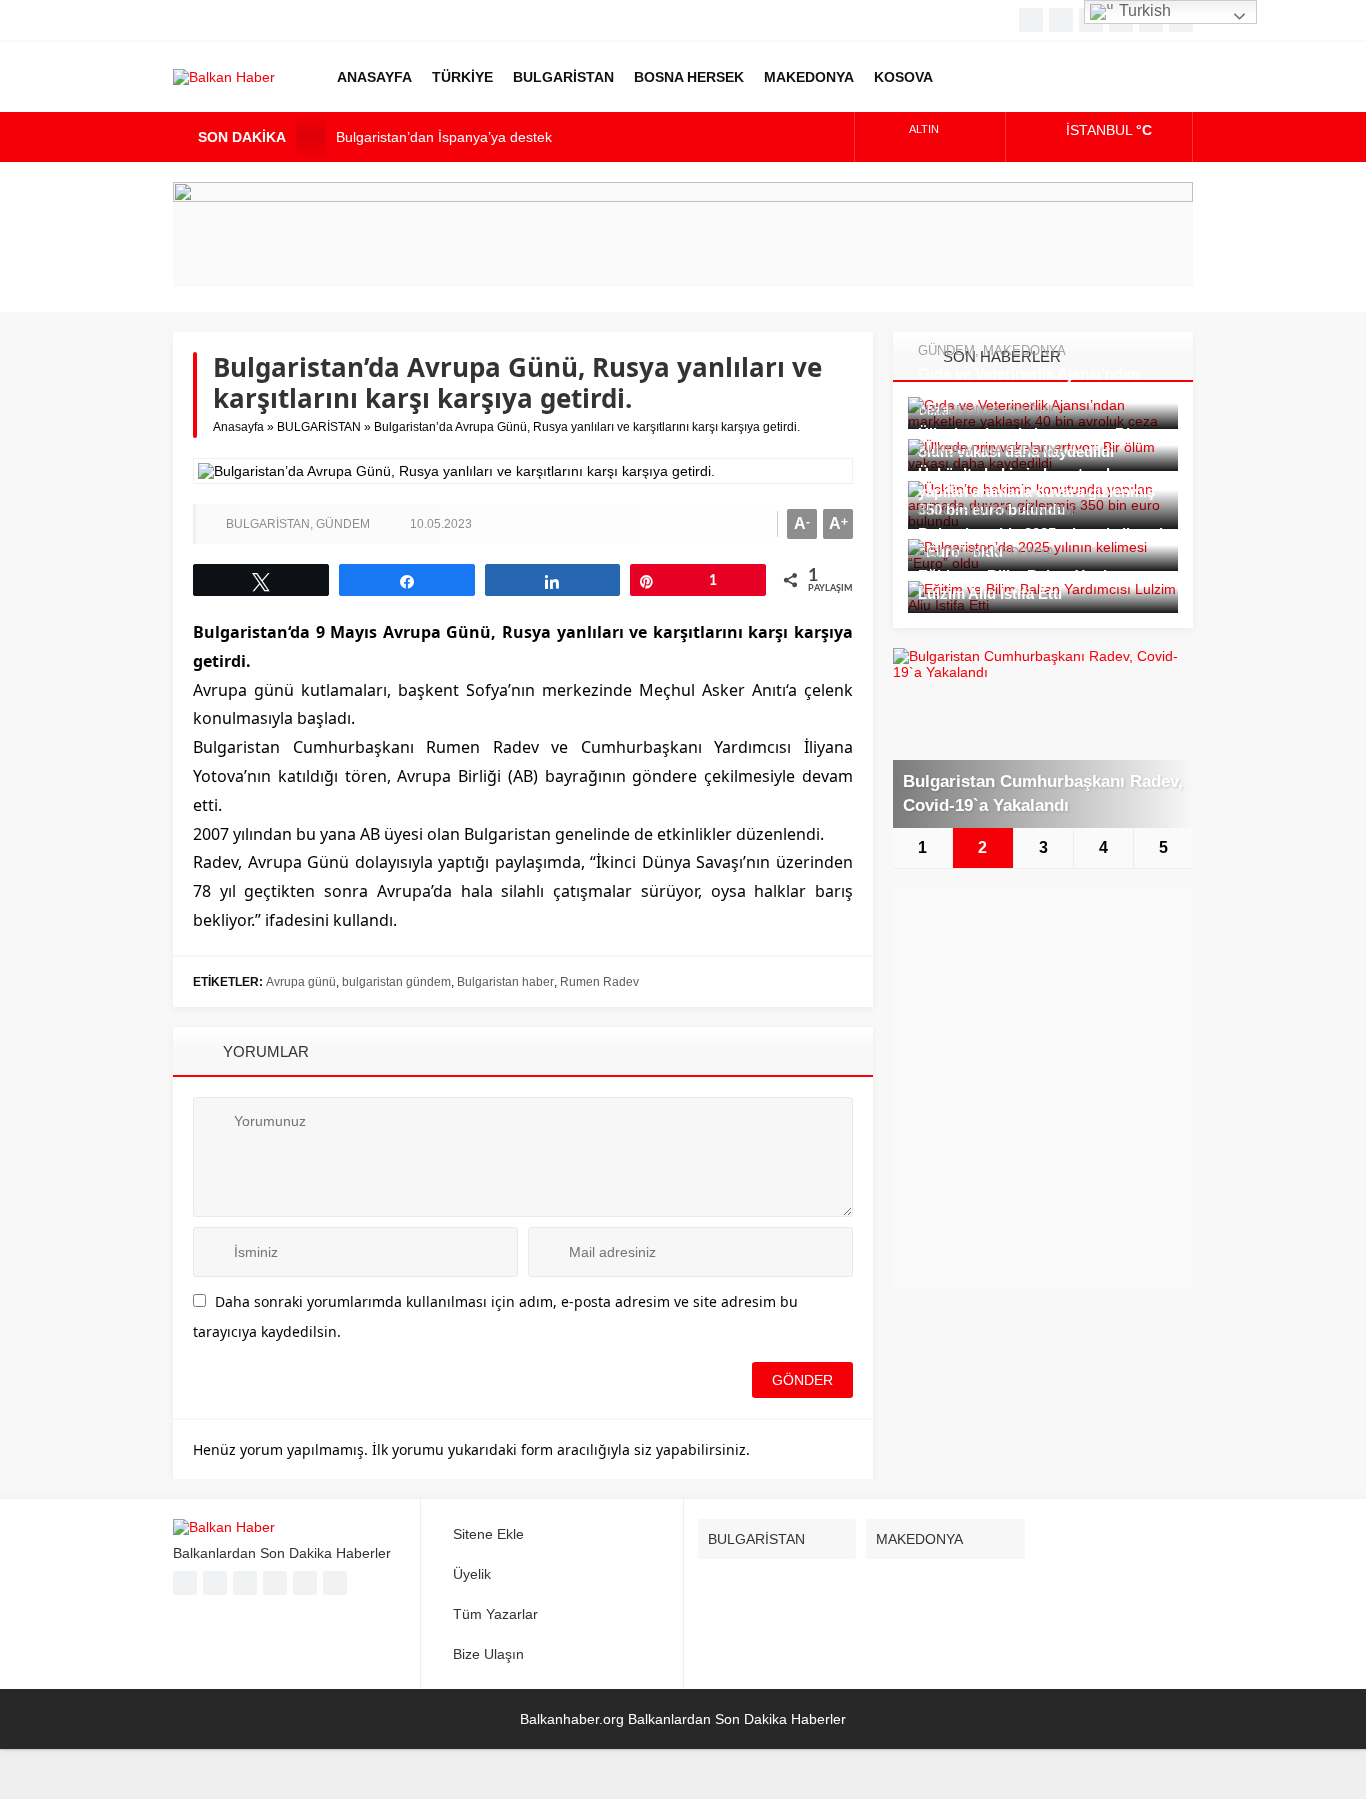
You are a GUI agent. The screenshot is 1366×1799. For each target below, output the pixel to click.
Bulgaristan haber (505, 982)
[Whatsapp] (275, 1583)
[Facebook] (1031, 20)
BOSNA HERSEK (689, 77)
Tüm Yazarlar (495, 1614)
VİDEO (1018, 77)
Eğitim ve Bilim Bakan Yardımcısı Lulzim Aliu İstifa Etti (1033, 584)
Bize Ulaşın (488, 1654)
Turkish (1143, 10)
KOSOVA (903, 77)
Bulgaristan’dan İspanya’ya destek (444, 137)
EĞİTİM (941, 552)
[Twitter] (1061, 20)
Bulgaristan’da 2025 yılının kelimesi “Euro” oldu (1040, 542)
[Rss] (335, 1583)
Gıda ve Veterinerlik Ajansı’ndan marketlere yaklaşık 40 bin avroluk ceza (1036, 391)
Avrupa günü (301, 982)
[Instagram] (305, 1583)
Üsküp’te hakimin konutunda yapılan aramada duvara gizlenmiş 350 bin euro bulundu (1036, 491)
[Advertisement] (1043, 1089)
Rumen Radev (599, 982)
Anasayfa (238, 427)
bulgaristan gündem (396, 982)
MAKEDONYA (809, 77)
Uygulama (1068, 77)
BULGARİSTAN (563, 77)
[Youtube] (245, 1583)
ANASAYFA (374, 77)
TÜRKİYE (462, 77)
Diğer (968, 77)
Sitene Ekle (488, 1534)
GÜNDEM (343, 524)
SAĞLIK (1033, 410)
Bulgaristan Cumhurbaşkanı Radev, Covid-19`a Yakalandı (1043, 793)
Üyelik (472, 1574)
